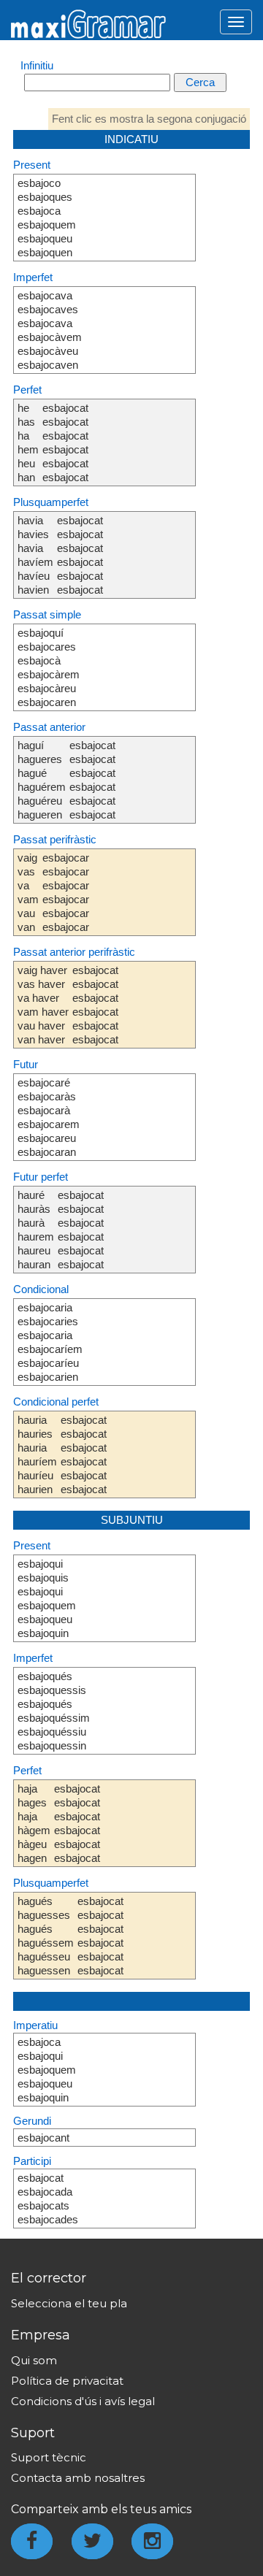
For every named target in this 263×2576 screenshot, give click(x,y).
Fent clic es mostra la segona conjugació (149, 119)
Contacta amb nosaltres (78, 2478)
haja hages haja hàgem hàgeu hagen (34, 1823)
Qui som (34, 2360)
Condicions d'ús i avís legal (83, 2401)
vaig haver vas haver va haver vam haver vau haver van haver (43, 1005)
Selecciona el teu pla (69, 2303)
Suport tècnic (49, 2457)
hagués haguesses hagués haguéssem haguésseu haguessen (46, 1936)
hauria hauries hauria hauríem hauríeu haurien (37, 1454)
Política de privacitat (67, 2381)
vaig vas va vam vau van (28, 892)
